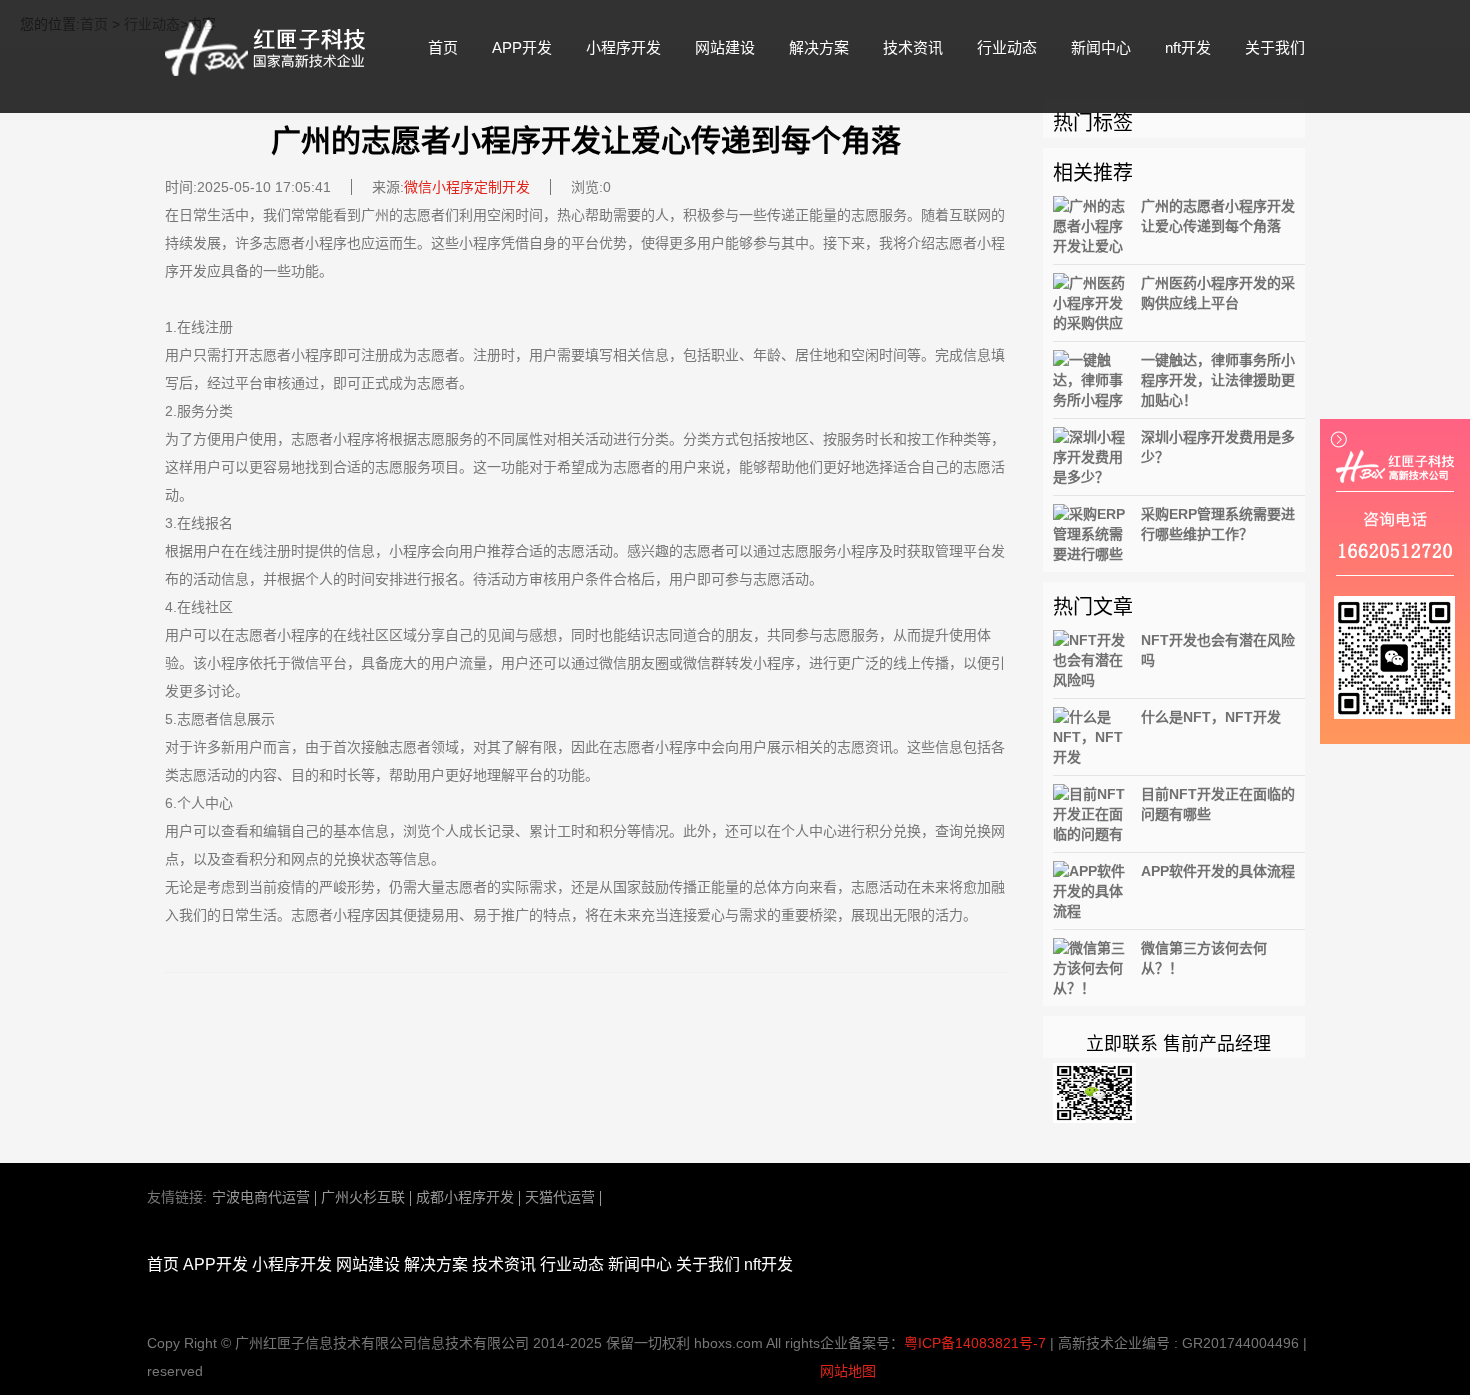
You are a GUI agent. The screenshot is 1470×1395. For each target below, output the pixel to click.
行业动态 (1007, 47)
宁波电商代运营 (261, 1197)
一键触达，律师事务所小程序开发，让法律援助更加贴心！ (1218, 380)
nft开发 (1188, 47)
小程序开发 (623, 47)
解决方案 (819, 47)
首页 (443, 47)
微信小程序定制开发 (467, 187)
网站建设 (725, 47)
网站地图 (848, 1371)
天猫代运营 (560, 1197)
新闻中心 (1101, 47)
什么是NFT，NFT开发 (1211, 717)
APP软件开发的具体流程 (1218, 871)
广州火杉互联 (363, 1197)
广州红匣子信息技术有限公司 (265, 56)
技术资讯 (913, 47)
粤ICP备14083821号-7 (975, 1343)
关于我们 (1275, 47)
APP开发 (522, 47)
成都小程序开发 (465, 1197)
